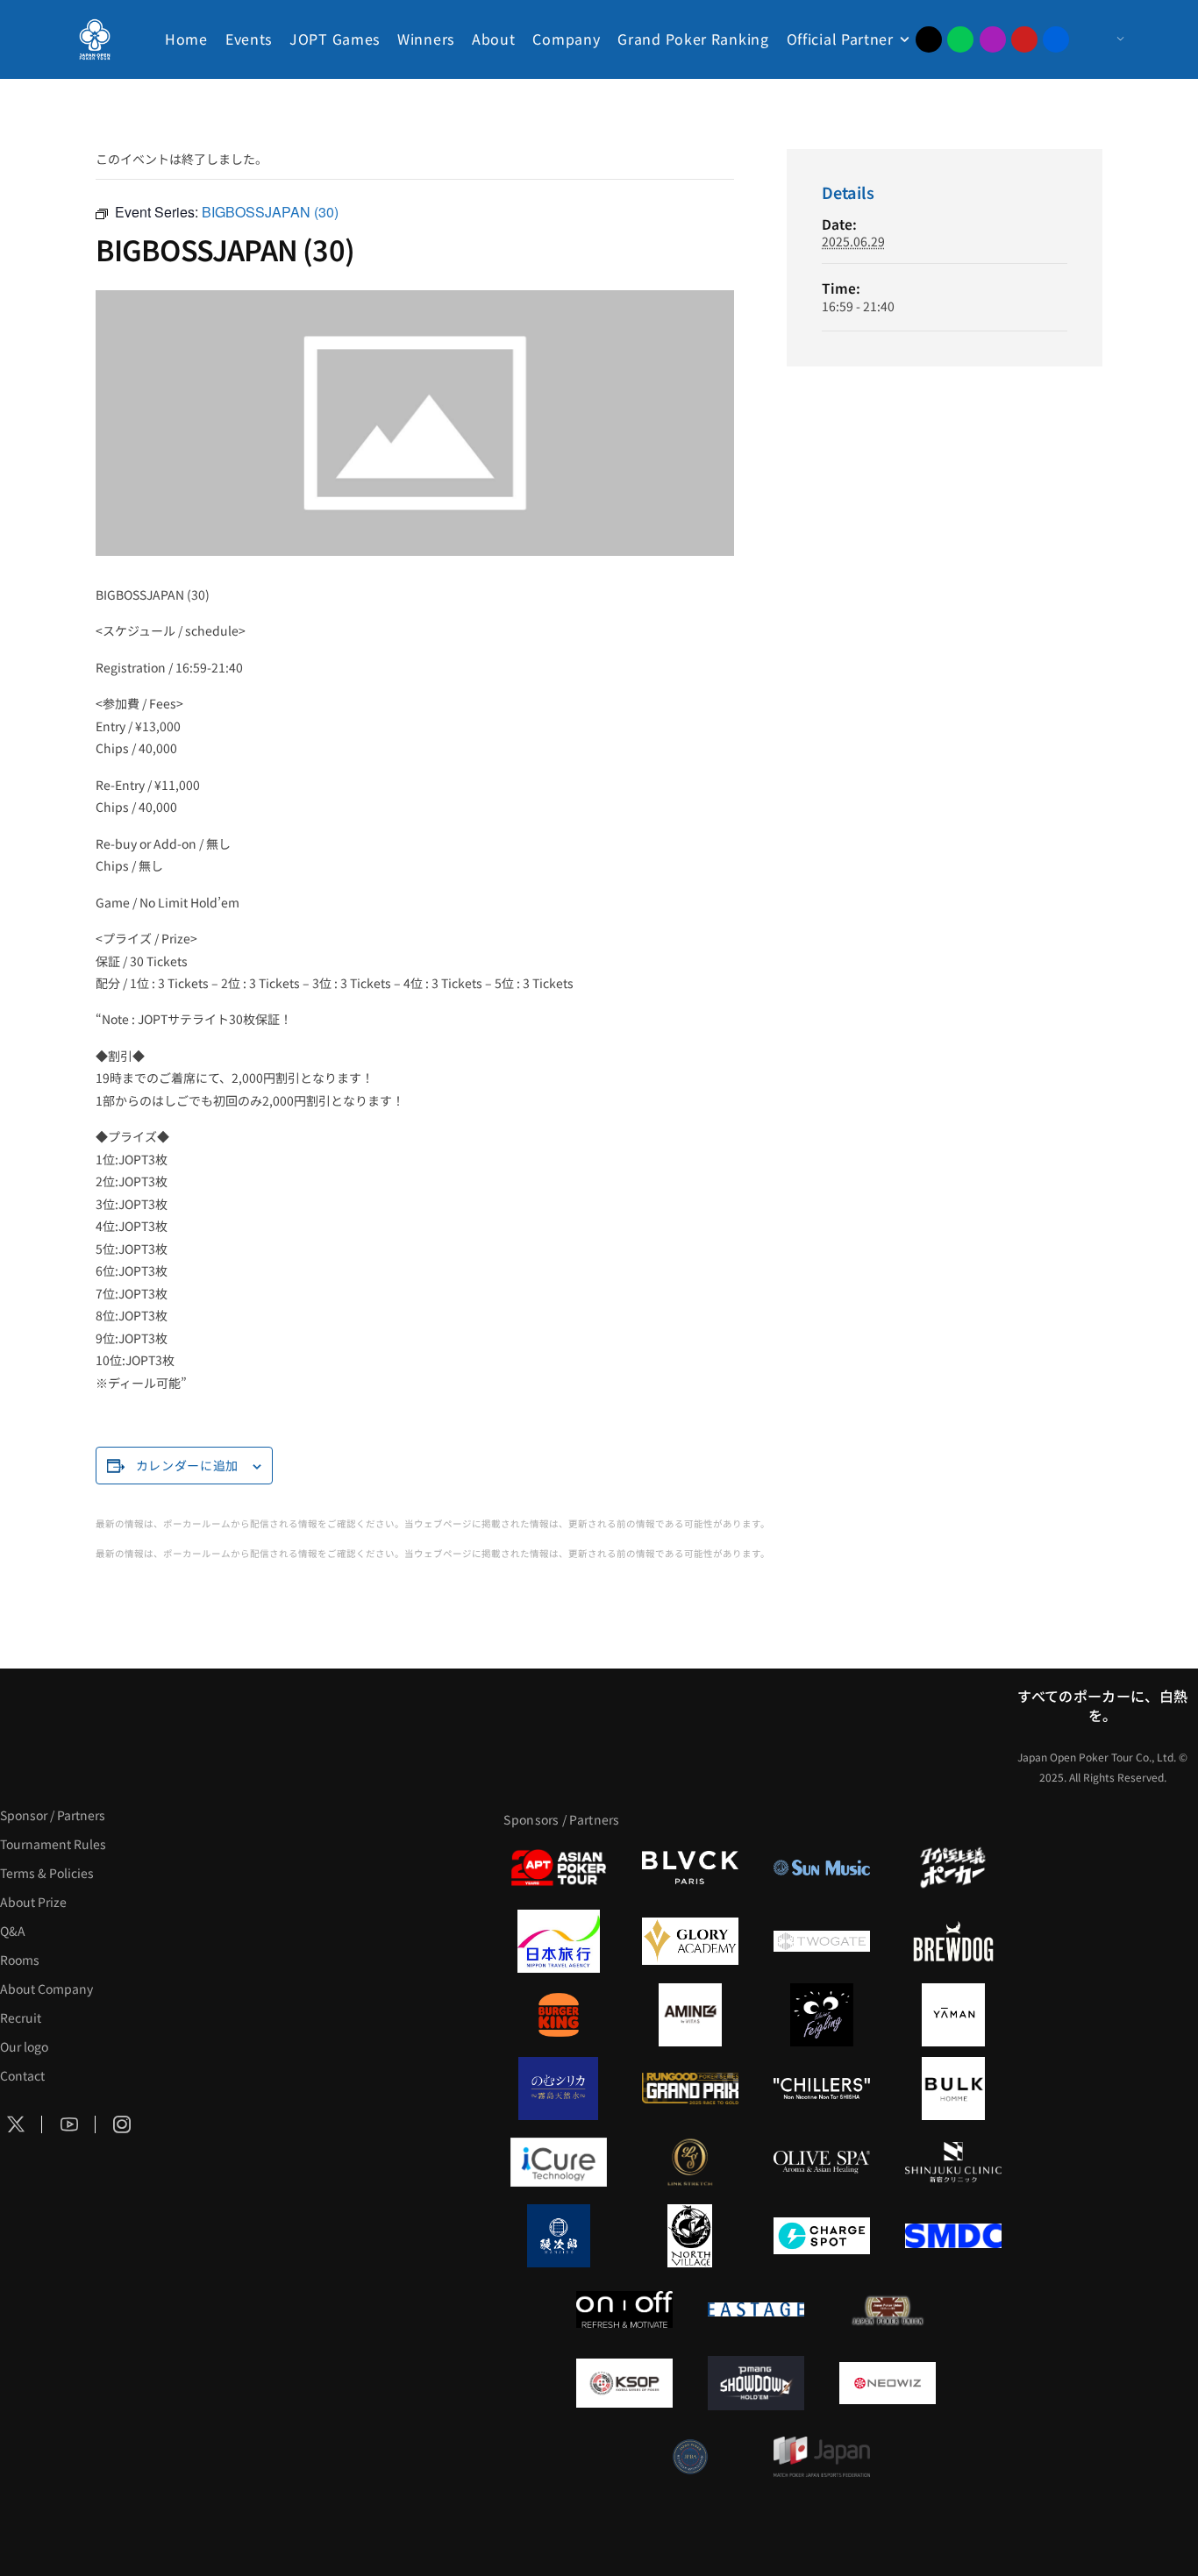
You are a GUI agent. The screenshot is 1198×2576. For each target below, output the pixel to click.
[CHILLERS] (822, 2089)
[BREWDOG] (953, 1941)
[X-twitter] (929, 39)
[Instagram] (993, 39)
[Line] (960, 39)
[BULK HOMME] (953, 2089)
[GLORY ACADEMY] (690, 1941)
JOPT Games (335, 39)
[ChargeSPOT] (822, 2236)
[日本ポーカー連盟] (888, 2309)
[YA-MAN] (953, 2015)
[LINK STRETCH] (690, 2162)
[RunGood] (690, 2089)
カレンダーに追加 (188, 1465)
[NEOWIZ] (888, 2383)
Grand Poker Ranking (693, 39)
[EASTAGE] (756, 2309)
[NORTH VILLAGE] (690, 2236)
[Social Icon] (69, 2125)
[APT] (559, 1868)
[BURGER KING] (559, 2015)
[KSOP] (624, 2383)
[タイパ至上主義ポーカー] (953, 1868)
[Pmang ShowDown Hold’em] (756, 2383)
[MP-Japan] (822, 2457)
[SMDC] (953, 2236)
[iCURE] (559, 2162)
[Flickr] (1056, 39)
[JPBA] (690, 2457)
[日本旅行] (559, 1941)
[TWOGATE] (822, 1941)
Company (566, 39)
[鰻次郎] (559, 2236)
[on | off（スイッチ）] (624, 2309)
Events (249, 39)
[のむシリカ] (559, 2089)
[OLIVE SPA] (822, 2162)
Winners (426, 39)
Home (186, 39)
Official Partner (840, 39)
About (494, 39)
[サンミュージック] (822, 1868)
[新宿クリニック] (953, 2162)
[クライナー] (822, 2015)
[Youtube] (1024, 39)
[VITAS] (690, 2015)
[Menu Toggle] (1103, 39)
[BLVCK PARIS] (690, 1868)
